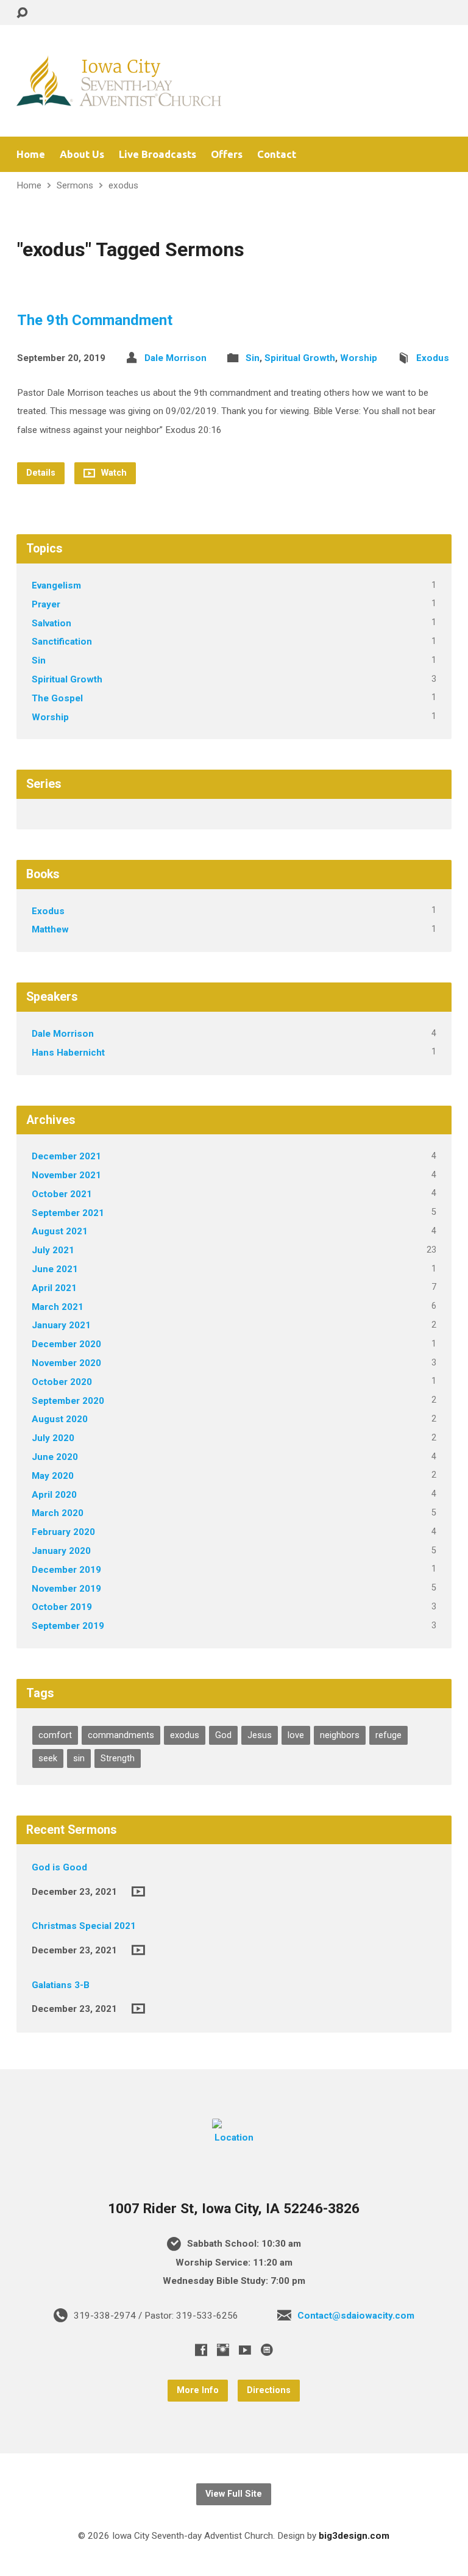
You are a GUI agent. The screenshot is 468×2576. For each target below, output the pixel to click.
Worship (359, 358)
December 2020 (66, 1344)
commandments (121, 1735)
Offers (227, 155)
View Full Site (234, 2494)
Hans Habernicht (68, 1053)
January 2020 (61, 1551)
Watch (113, 473)
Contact (277, 155)
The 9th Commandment (95, 320)
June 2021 (55, 1269)
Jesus (260, 1735)
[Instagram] (223, 2350)
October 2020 (62, 1382)
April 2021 (54, 1288)
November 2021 (66, 1175)
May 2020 (53, 1476)
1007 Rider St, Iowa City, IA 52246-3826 (234, 2209)
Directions (269, 2390)
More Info (198, 2390)
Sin (253, 358)
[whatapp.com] (267, 2350)
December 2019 (66, 1570)
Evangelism (56, 585)
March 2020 (58, 1513)
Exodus (433, 358)
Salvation (51, 623)
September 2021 (68, 1213)
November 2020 (66, 1363)
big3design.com (354, 2536)
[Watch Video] (138, 1891)
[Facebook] (201, 2350)
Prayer (46, 604)
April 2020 (54, 1495)
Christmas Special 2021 (84, 1926)
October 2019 (62, 1607)
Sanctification (62, 642)
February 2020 (63, 1532)
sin (79, 1758)
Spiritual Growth (300, 358)
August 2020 (60, 1419)
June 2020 (55, 1457)
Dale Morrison (175, 358)
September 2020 (68, 1401)
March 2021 (58, 1307)
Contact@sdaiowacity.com (356, 2316)
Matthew (50, 929)
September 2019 (68, 1626)
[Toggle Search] (22, 13)
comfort (55, 1735)
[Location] (234, 2138)
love (296, 1735)
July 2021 (53, 1250)
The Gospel (57, 698)
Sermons (75, 185)
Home (31, 155)
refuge (388, 1735)
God (223, 1735)
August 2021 (60, 1231)
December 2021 (66, 1156)
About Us (82, 155)
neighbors (340, 1735)
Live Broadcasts (158, 155)
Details (41, 473)
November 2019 (66, 1589)
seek (48, 1758)
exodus (123, 185)
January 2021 (61, 1325)
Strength (118, 1758)
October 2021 (62, 1194)
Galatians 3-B (61, 1985)
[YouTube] (245, 2350)
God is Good (59, 1867)
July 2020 (53, 1438)
